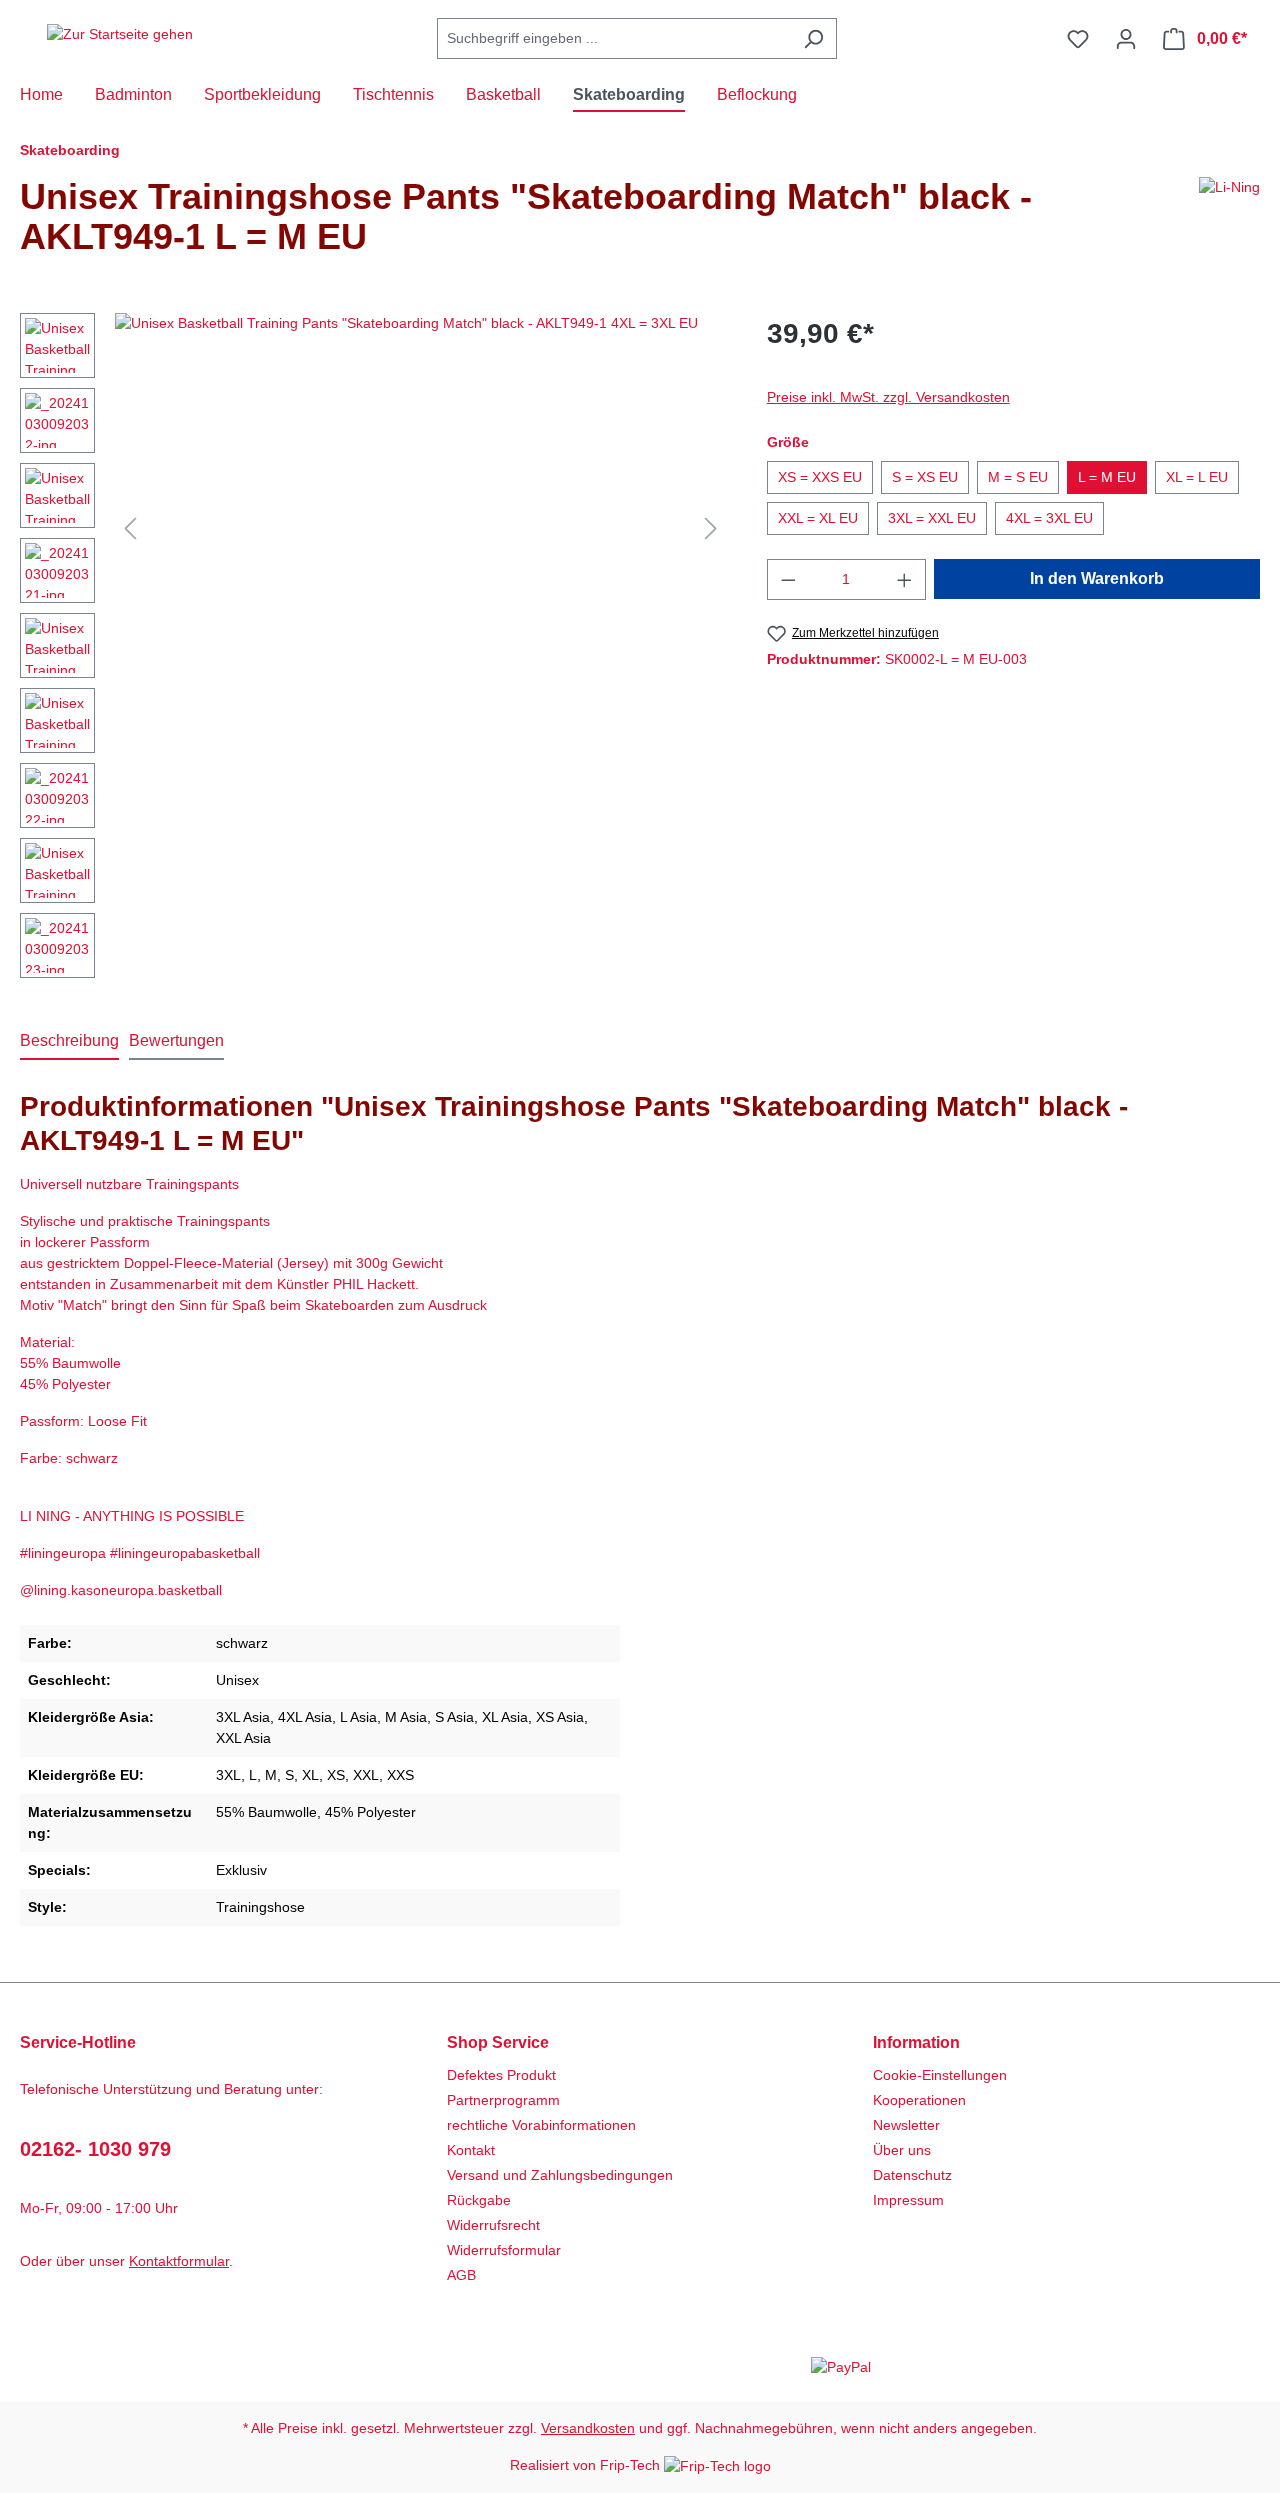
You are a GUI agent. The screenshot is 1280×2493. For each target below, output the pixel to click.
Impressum (908, 2200)
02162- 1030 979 (95, 2149)
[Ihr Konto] (1126, 39)
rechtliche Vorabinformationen (541, 2125)
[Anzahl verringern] (788, 579)
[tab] (69, 1042)
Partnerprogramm (503, 2100)
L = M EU (1107, 477)
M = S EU (1018, 477)
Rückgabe (479, 2200)
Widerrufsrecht (493, 2225)
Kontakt (471, 2150)
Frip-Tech (632, 2465)
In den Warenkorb (1097, 578)
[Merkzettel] (1078, 39)
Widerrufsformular (504, 2250)
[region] (373, 650)
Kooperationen (919, 2100)
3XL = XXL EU (932, 518)
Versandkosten (588, 2428)
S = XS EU (925, 477)
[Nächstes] (711, 528)
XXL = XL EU (818, 518)
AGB (461, 2275)
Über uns (902, 2150)
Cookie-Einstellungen (940, 2075)
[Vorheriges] (130, 528)
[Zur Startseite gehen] (120, 35)
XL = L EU (1197, 477)
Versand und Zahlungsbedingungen (560, 2175)
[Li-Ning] (1229, 225)
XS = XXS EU (820, 477)
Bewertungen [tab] (176, 1040)
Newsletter (906, 2125)
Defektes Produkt (501, 2075)
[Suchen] (813, 38)
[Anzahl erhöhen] (905, 579)
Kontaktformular (179, 2261)
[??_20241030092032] (420, 528)
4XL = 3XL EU (1049, 518)
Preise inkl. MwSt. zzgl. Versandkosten (888, 397)
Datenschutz (912, 2175)
